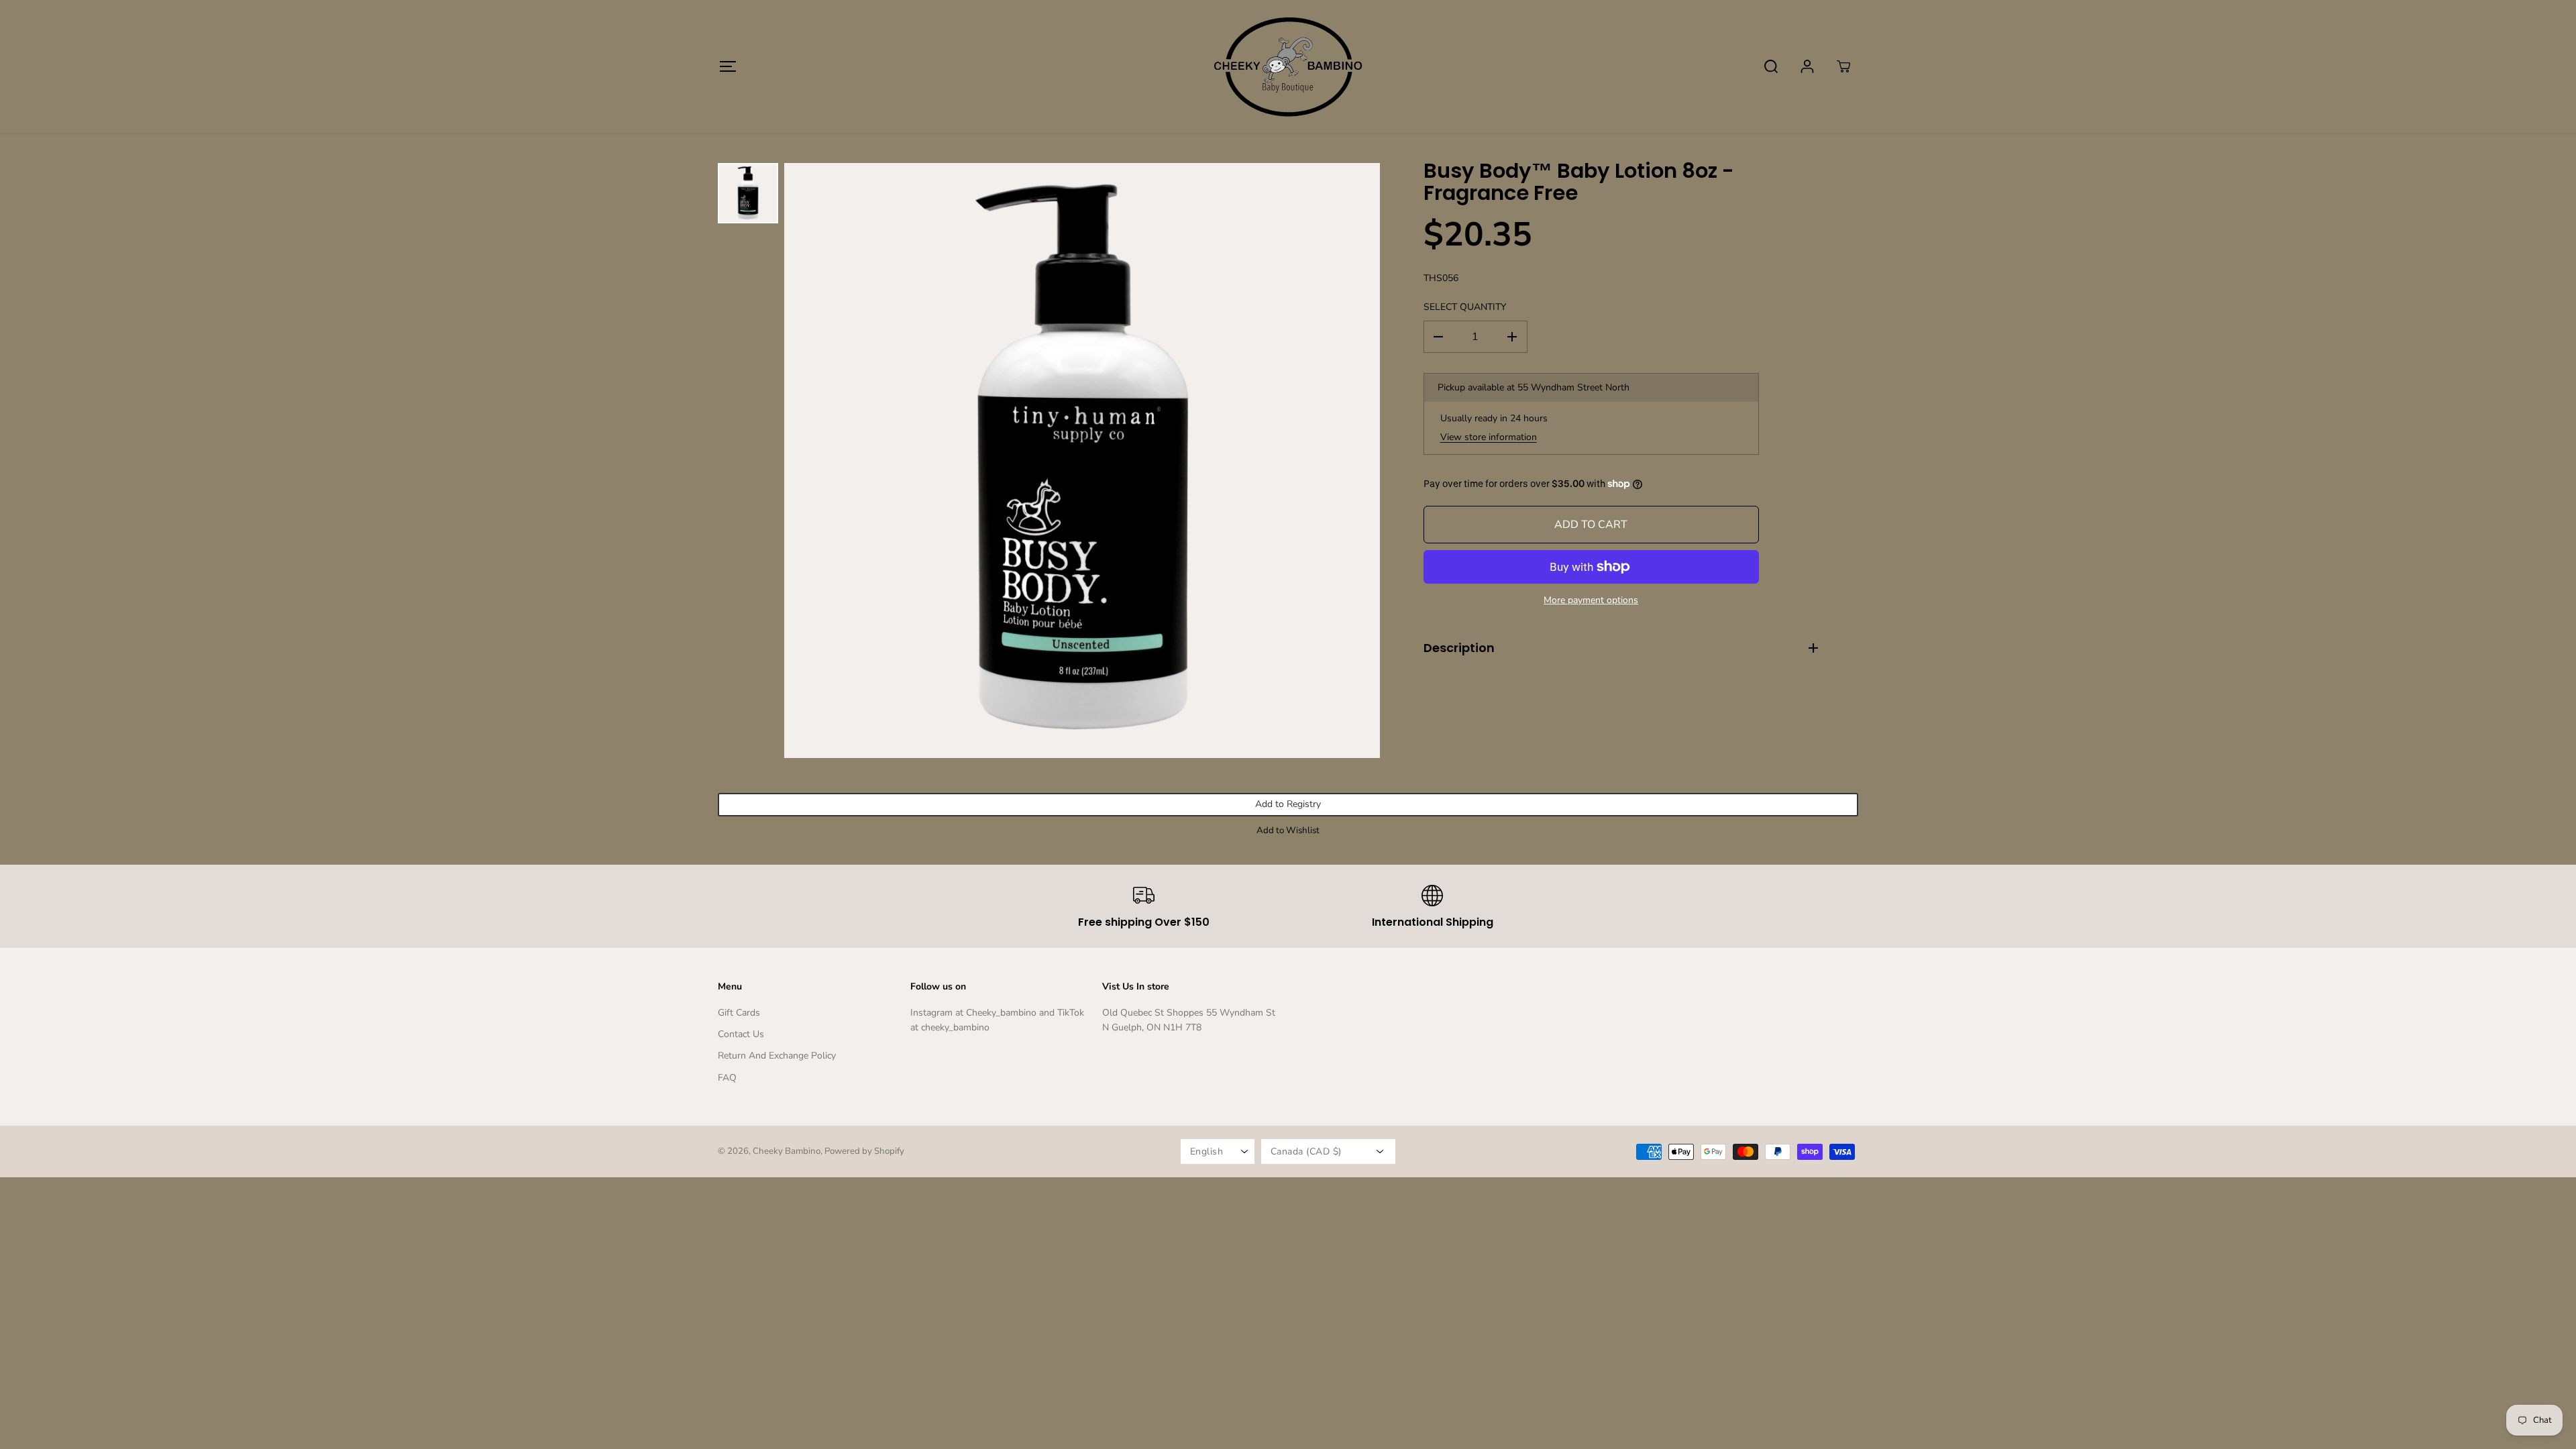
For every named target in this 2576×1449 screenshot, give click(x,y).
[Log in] (1807, 66)
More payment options (1591, 600)
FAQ (727, 1078)
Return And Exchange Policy (777, 1056)
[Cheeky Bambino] (1288, 66)
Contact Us (741, 1034)
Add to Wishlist (1288, 830)
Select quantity (1465, 307)
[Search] (1771, 66)
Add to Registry (1288, 804)
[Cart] (1843, 66)
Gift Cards (739, 1013)
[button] (728, 66)
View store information (1489, 437)
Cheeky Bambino (787, 1151)
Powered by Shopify (864, 1151)
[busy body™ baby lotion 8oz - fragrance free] (1082, 461)
